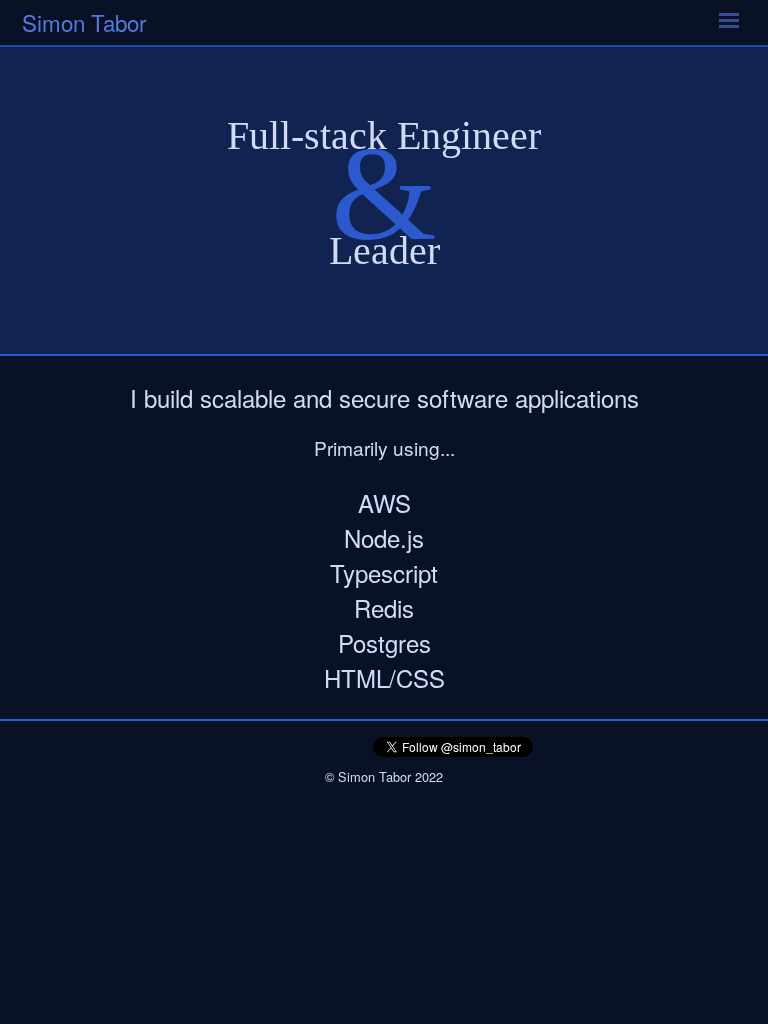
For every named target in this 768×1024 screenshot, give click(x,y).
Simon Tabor (84, 22)
